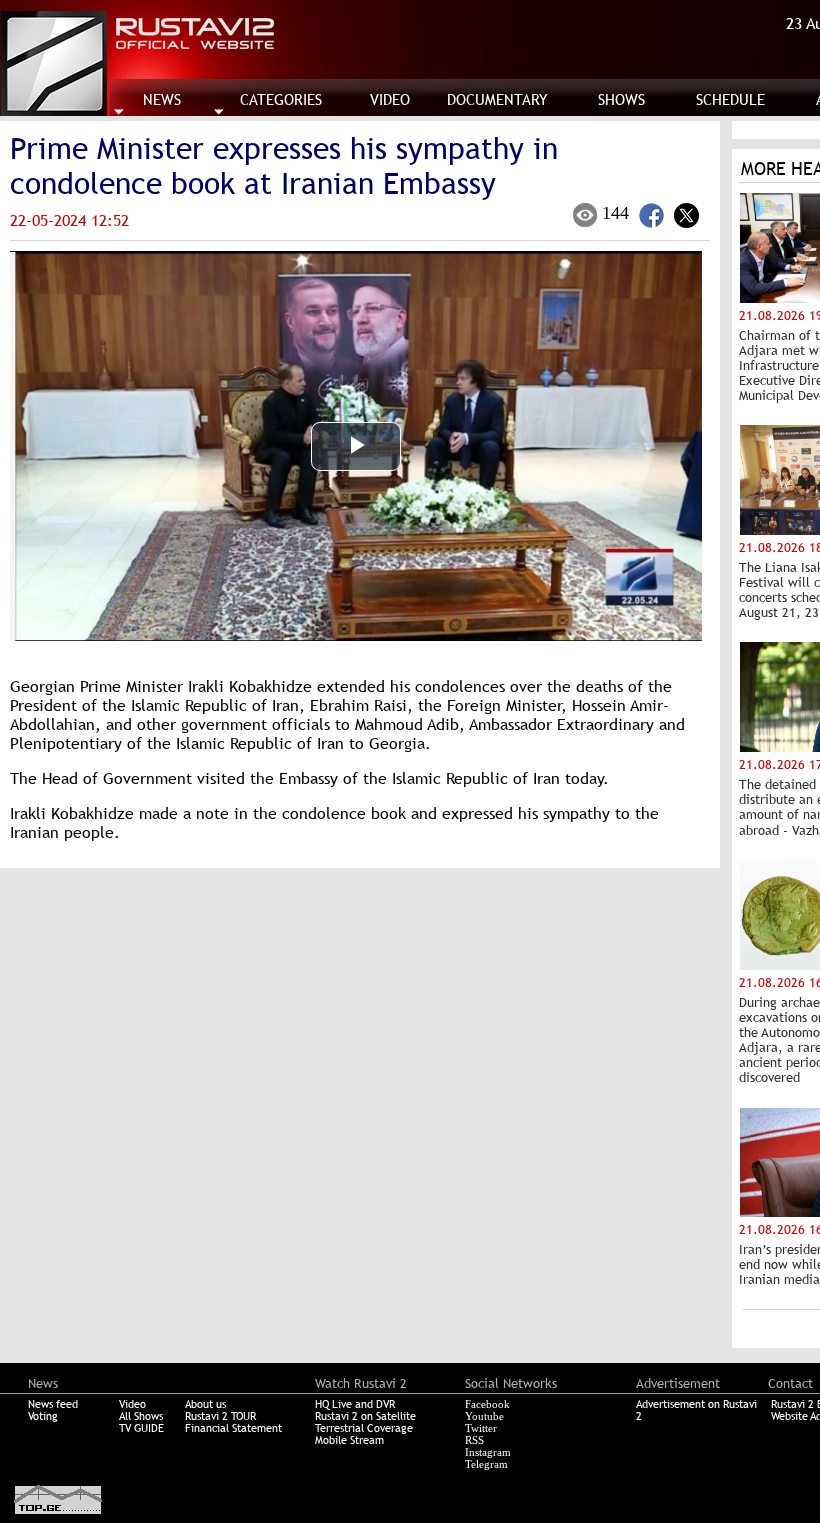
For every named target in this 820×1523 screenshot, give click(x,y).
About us (205, 1404)
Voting (43, 1416)
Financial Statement (233, 1428)
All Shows (141, 1416)
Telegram (486, 1464)
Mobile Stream (349, 1440)
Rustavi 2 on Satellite (365, 1416)
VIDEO (390, 99)
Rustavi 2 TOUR (220, 1416)
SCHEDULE (730, 99)
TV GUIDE (141, 1428)
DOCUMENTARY (497, 99)
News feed (53, 1404)
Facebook (487, 1404)
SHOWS (621, 99)
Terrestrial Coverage (364, 1428)
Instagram (488, 1452)
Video (132, 1404)
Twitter (481, 1428)
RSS (474, 1440)
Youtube (484, 1416)
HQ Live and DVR (355, 1404)
